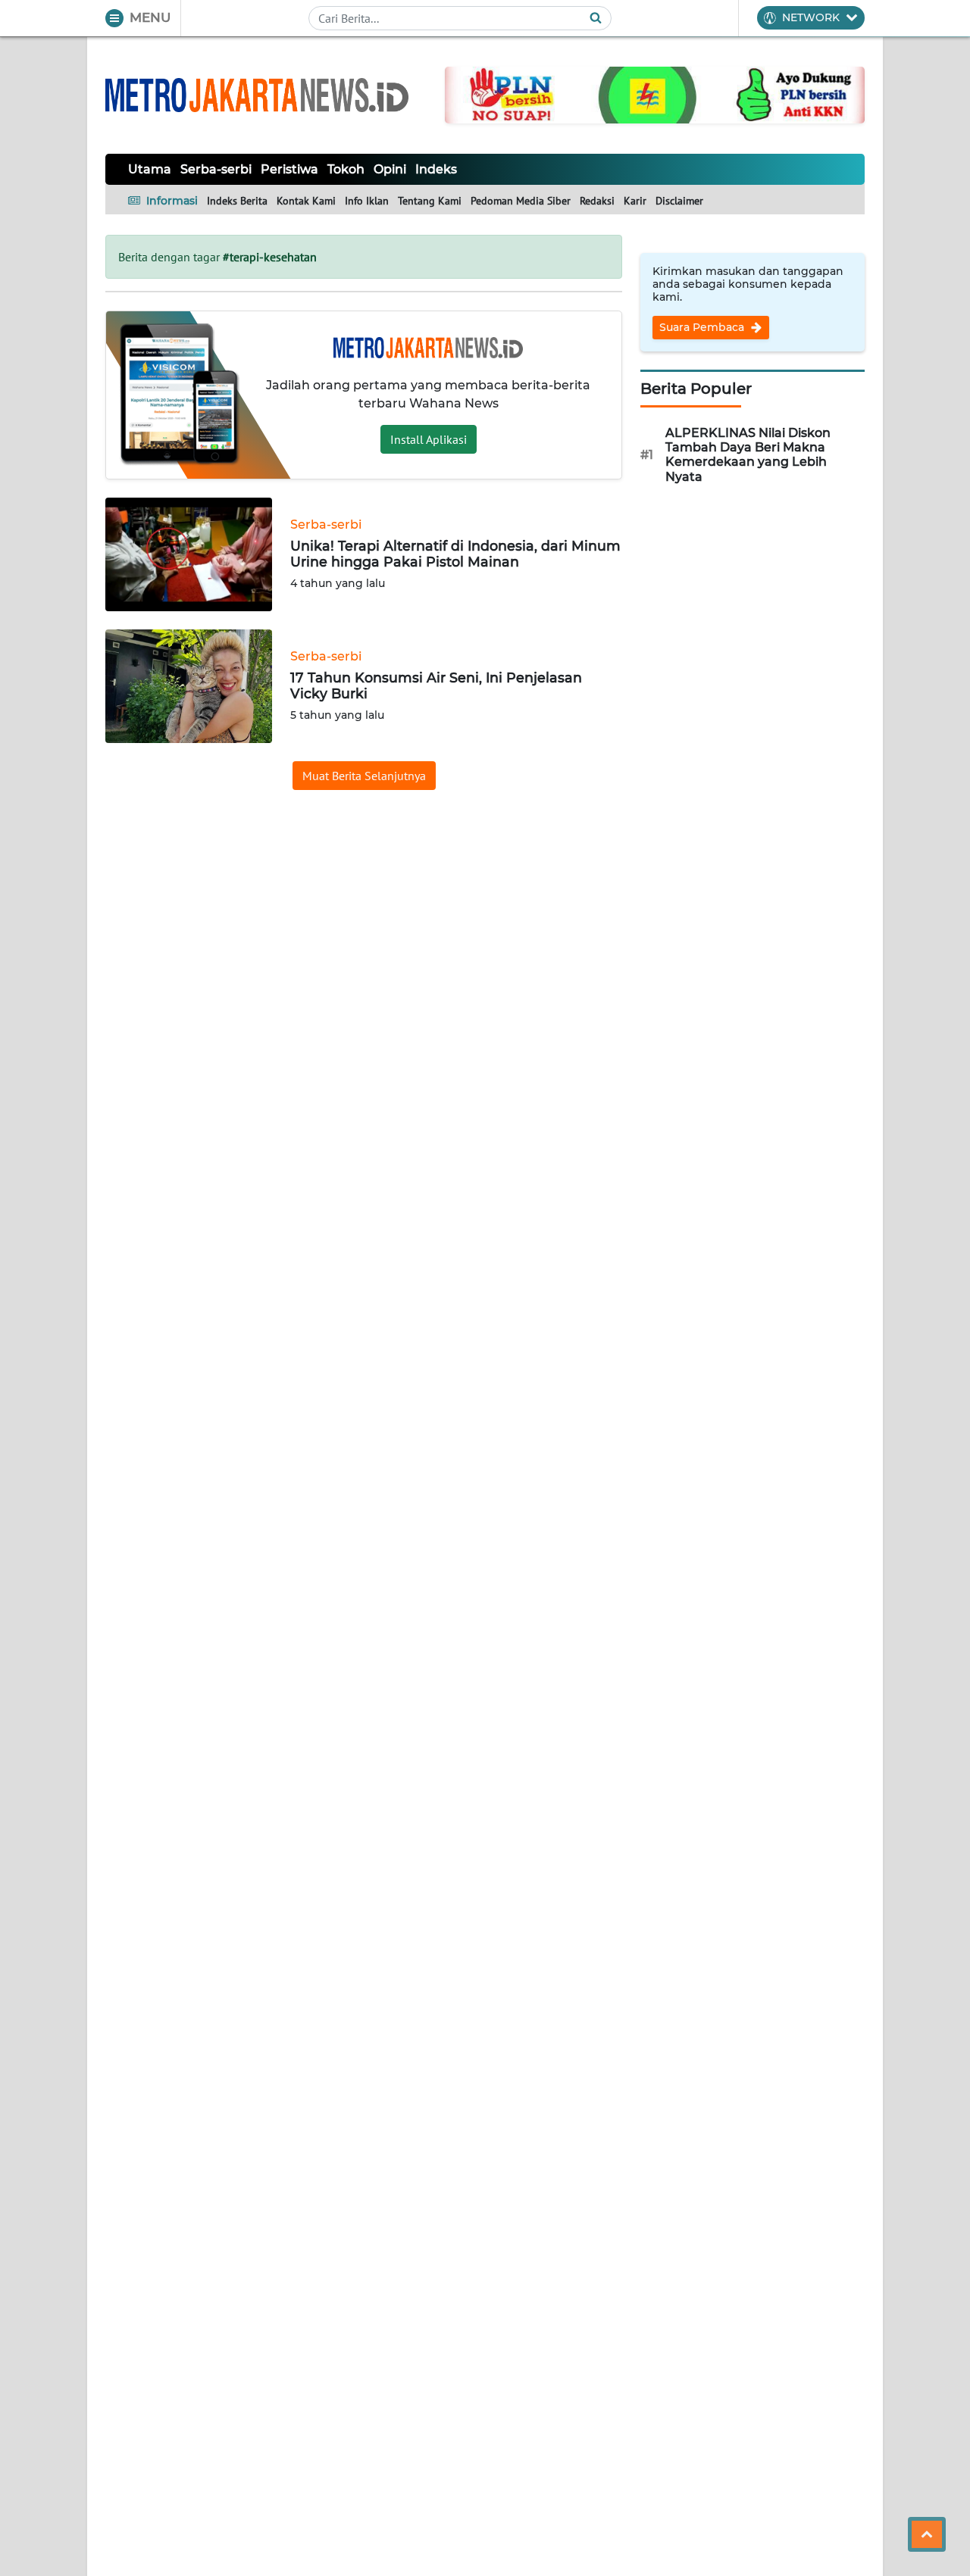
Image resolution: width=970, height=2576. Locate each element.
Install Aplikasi (429, 439)
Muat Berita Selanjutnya (364, 776)
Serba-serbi (216, 169)
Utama (150, 169)
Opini (390, 169)
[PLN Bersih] (655, 94)
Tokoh (346, 169)
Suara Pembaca (703, 327)
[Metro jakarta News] (257, 95)
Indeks (436, 169)
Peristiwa (289, 169)
